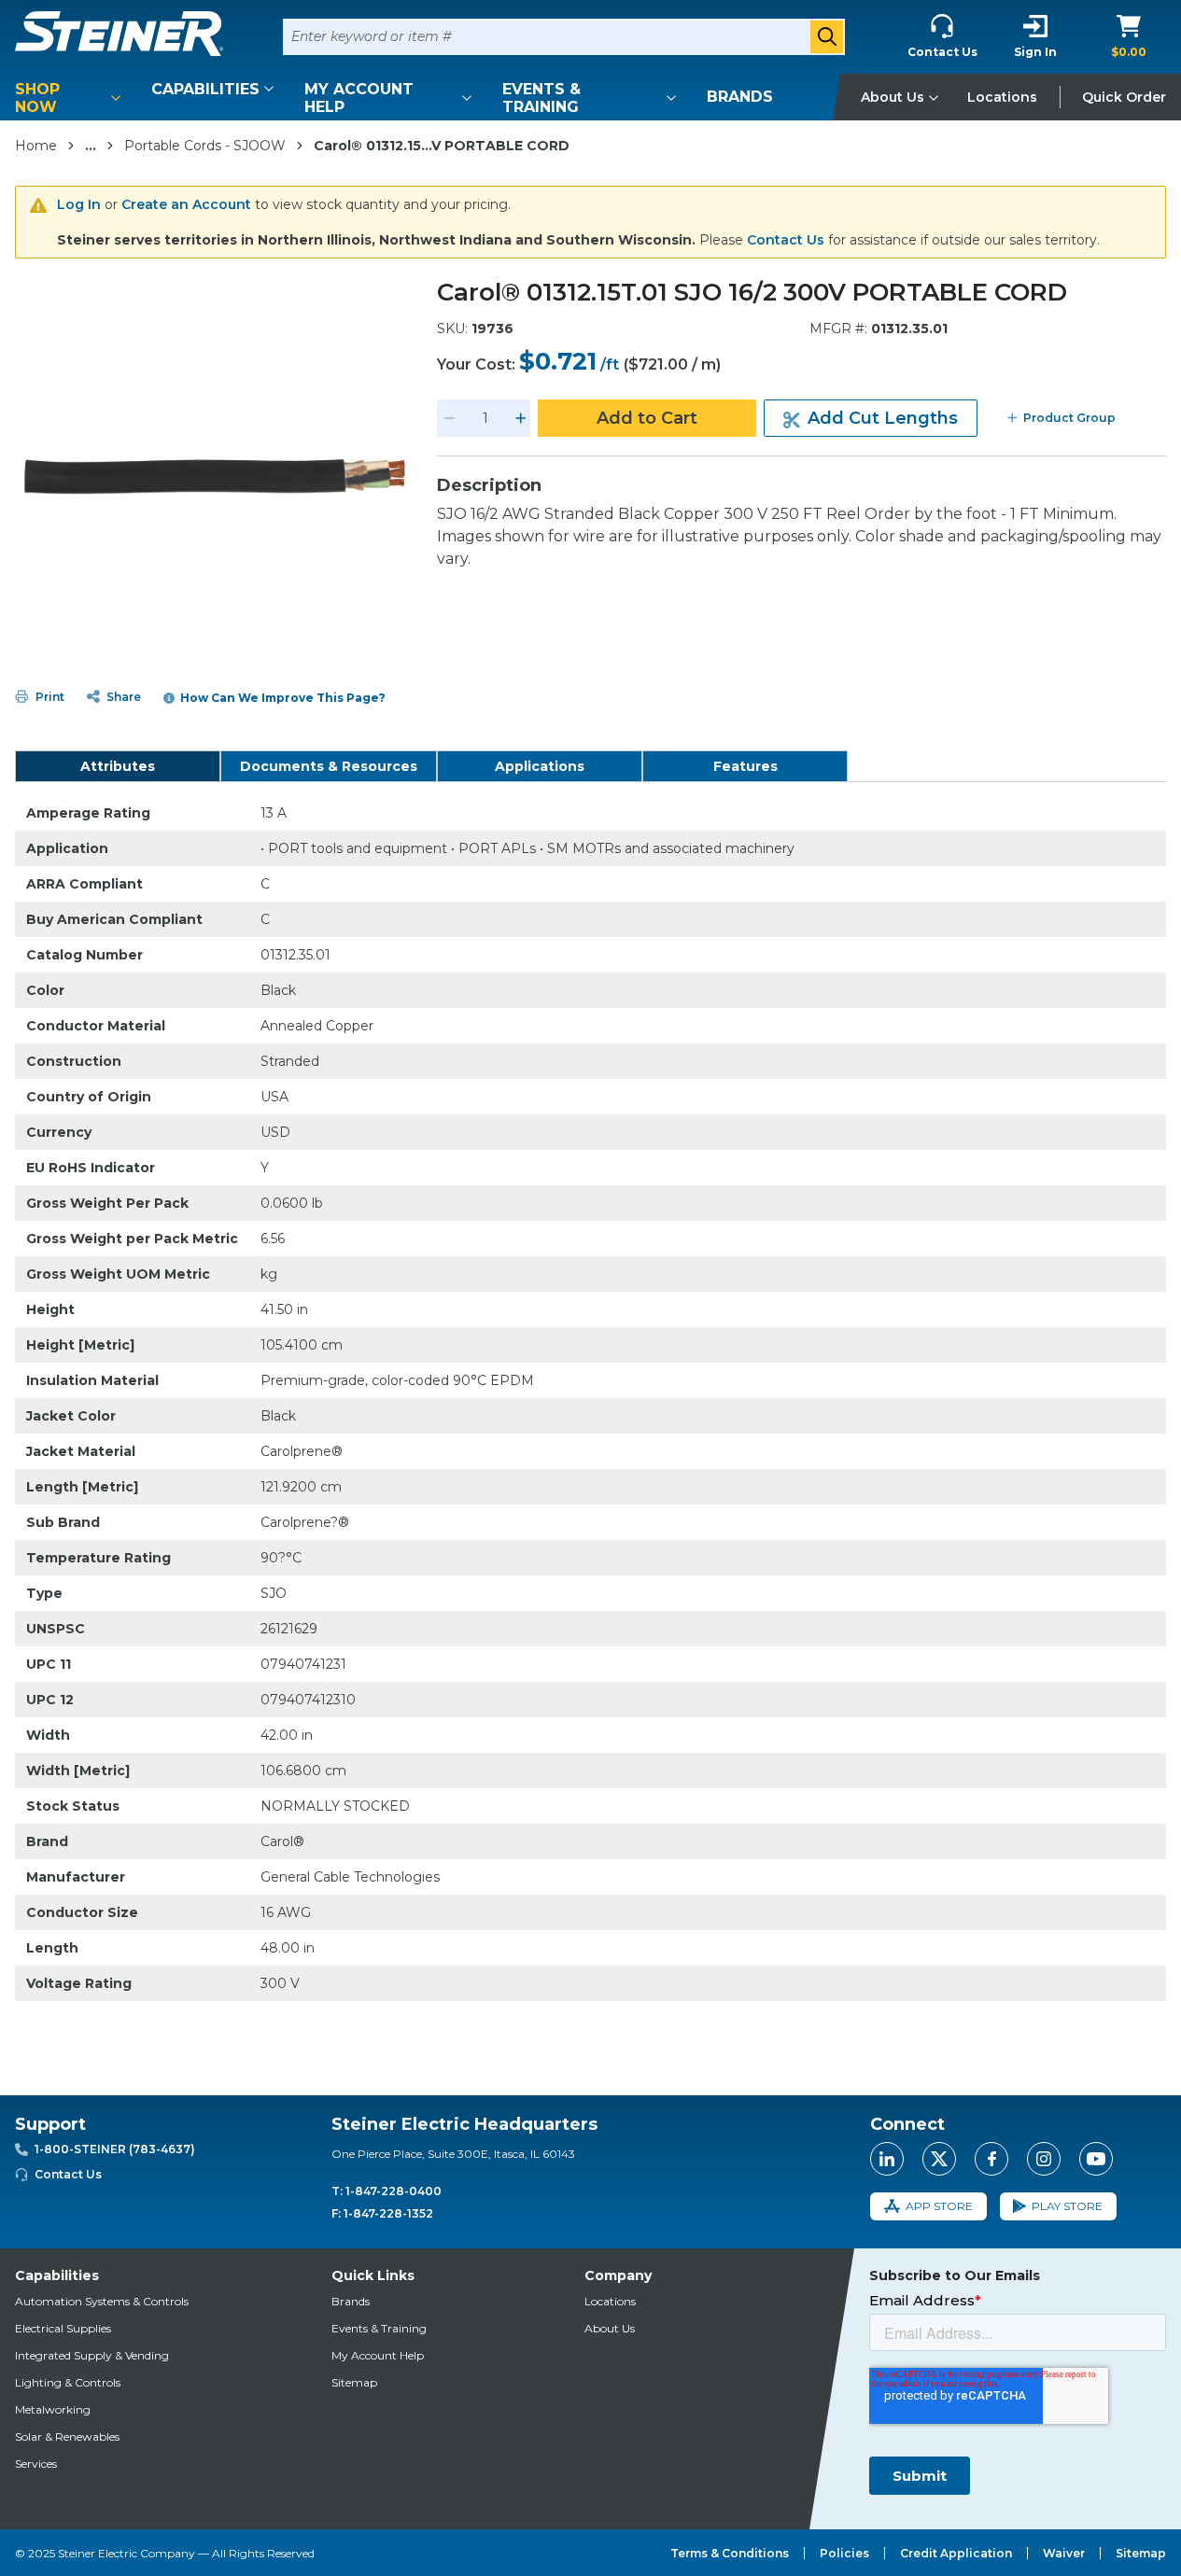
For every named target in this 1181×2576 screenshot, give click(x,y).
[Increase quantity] (521, 418)
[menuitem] (71, 98)
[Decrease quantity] (450, 418)
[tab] (118, 766)
